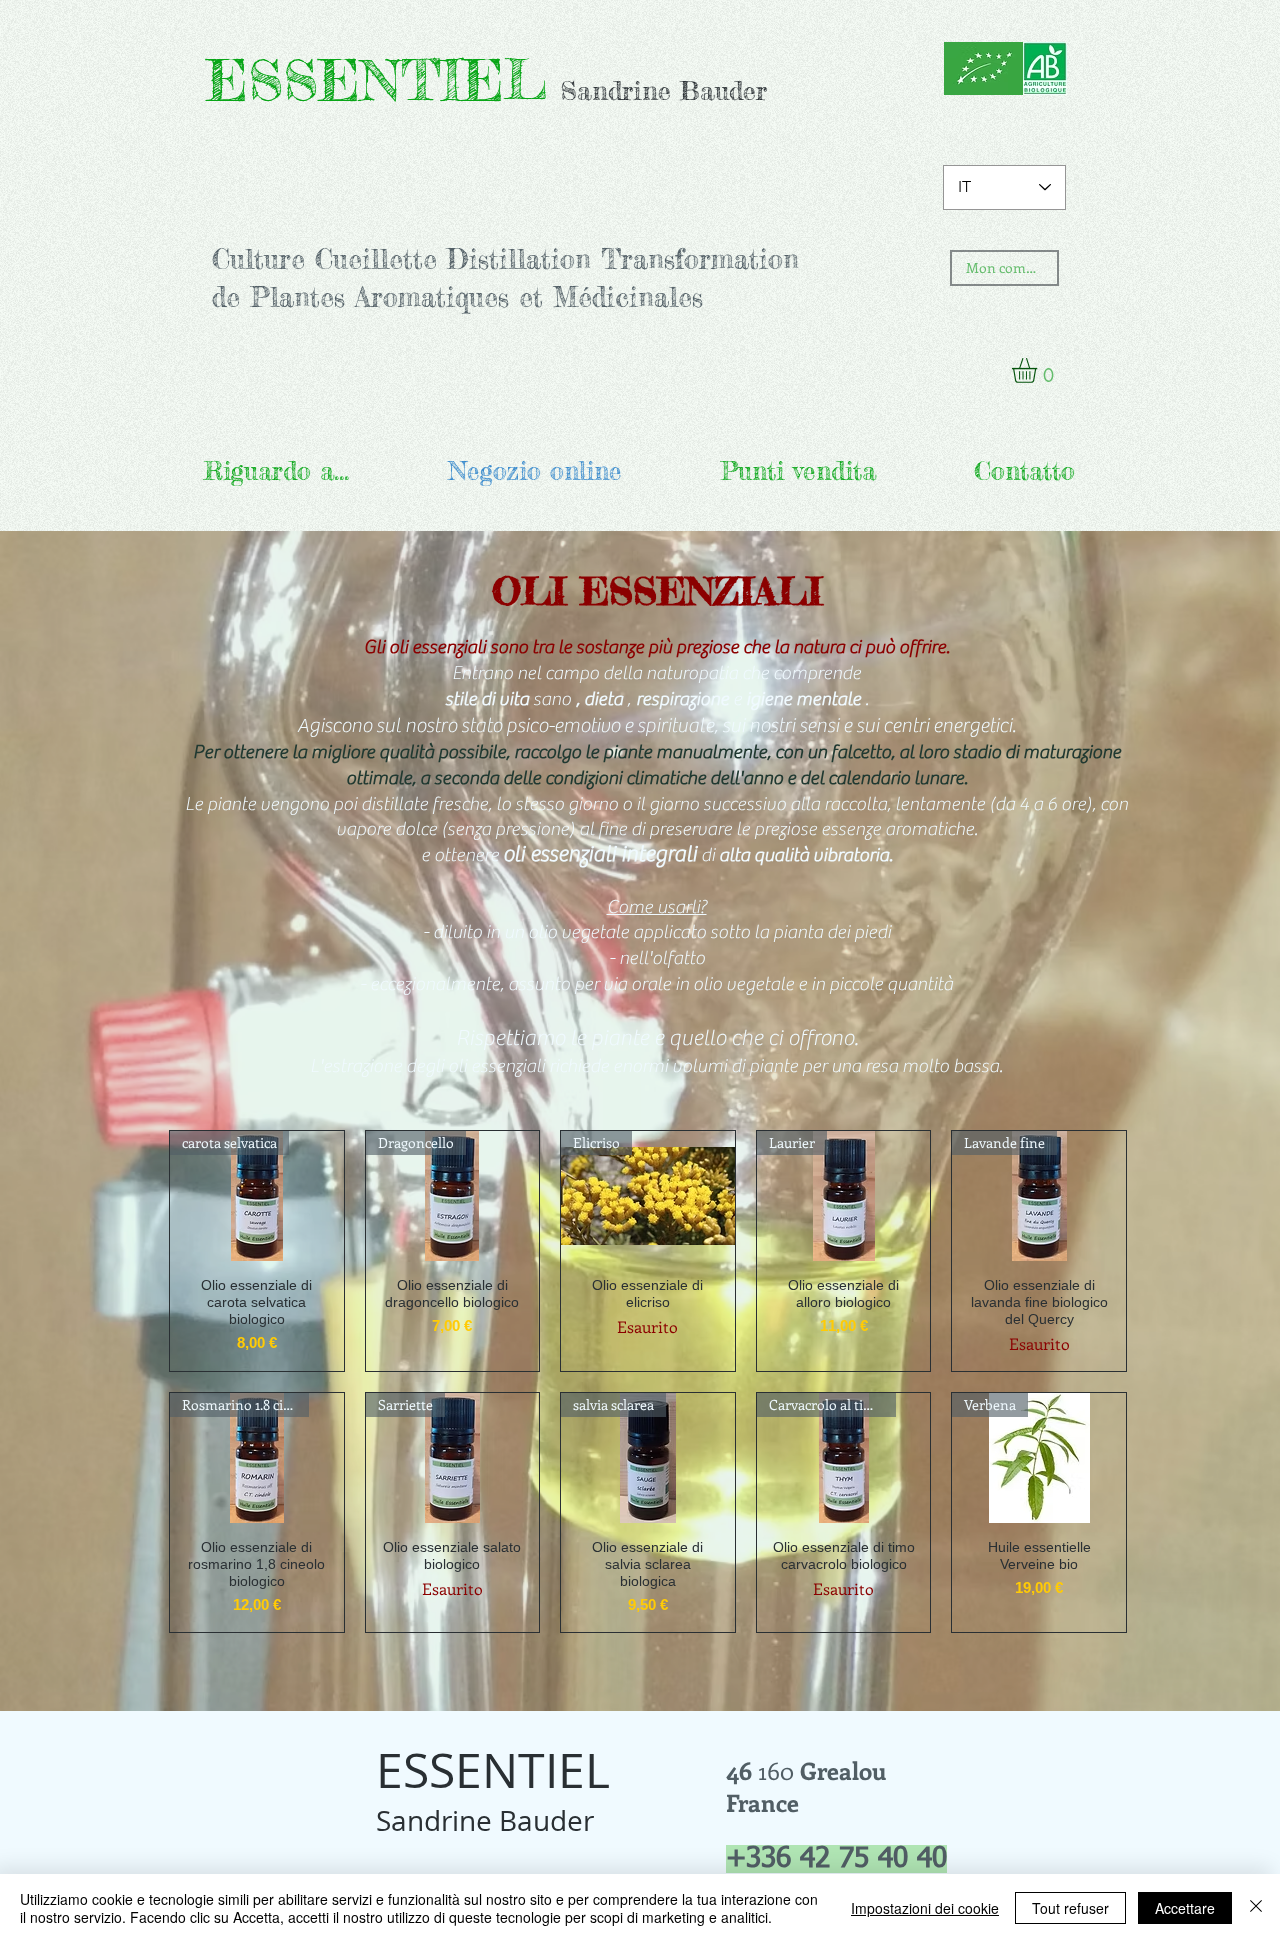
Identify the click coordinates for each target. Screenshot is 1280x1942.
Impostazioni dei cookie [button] (925, 1908)
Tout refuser (1070, 1908)
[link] (1039, 370)
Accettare (1185, 1908)
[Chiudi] (1256, 1908)
